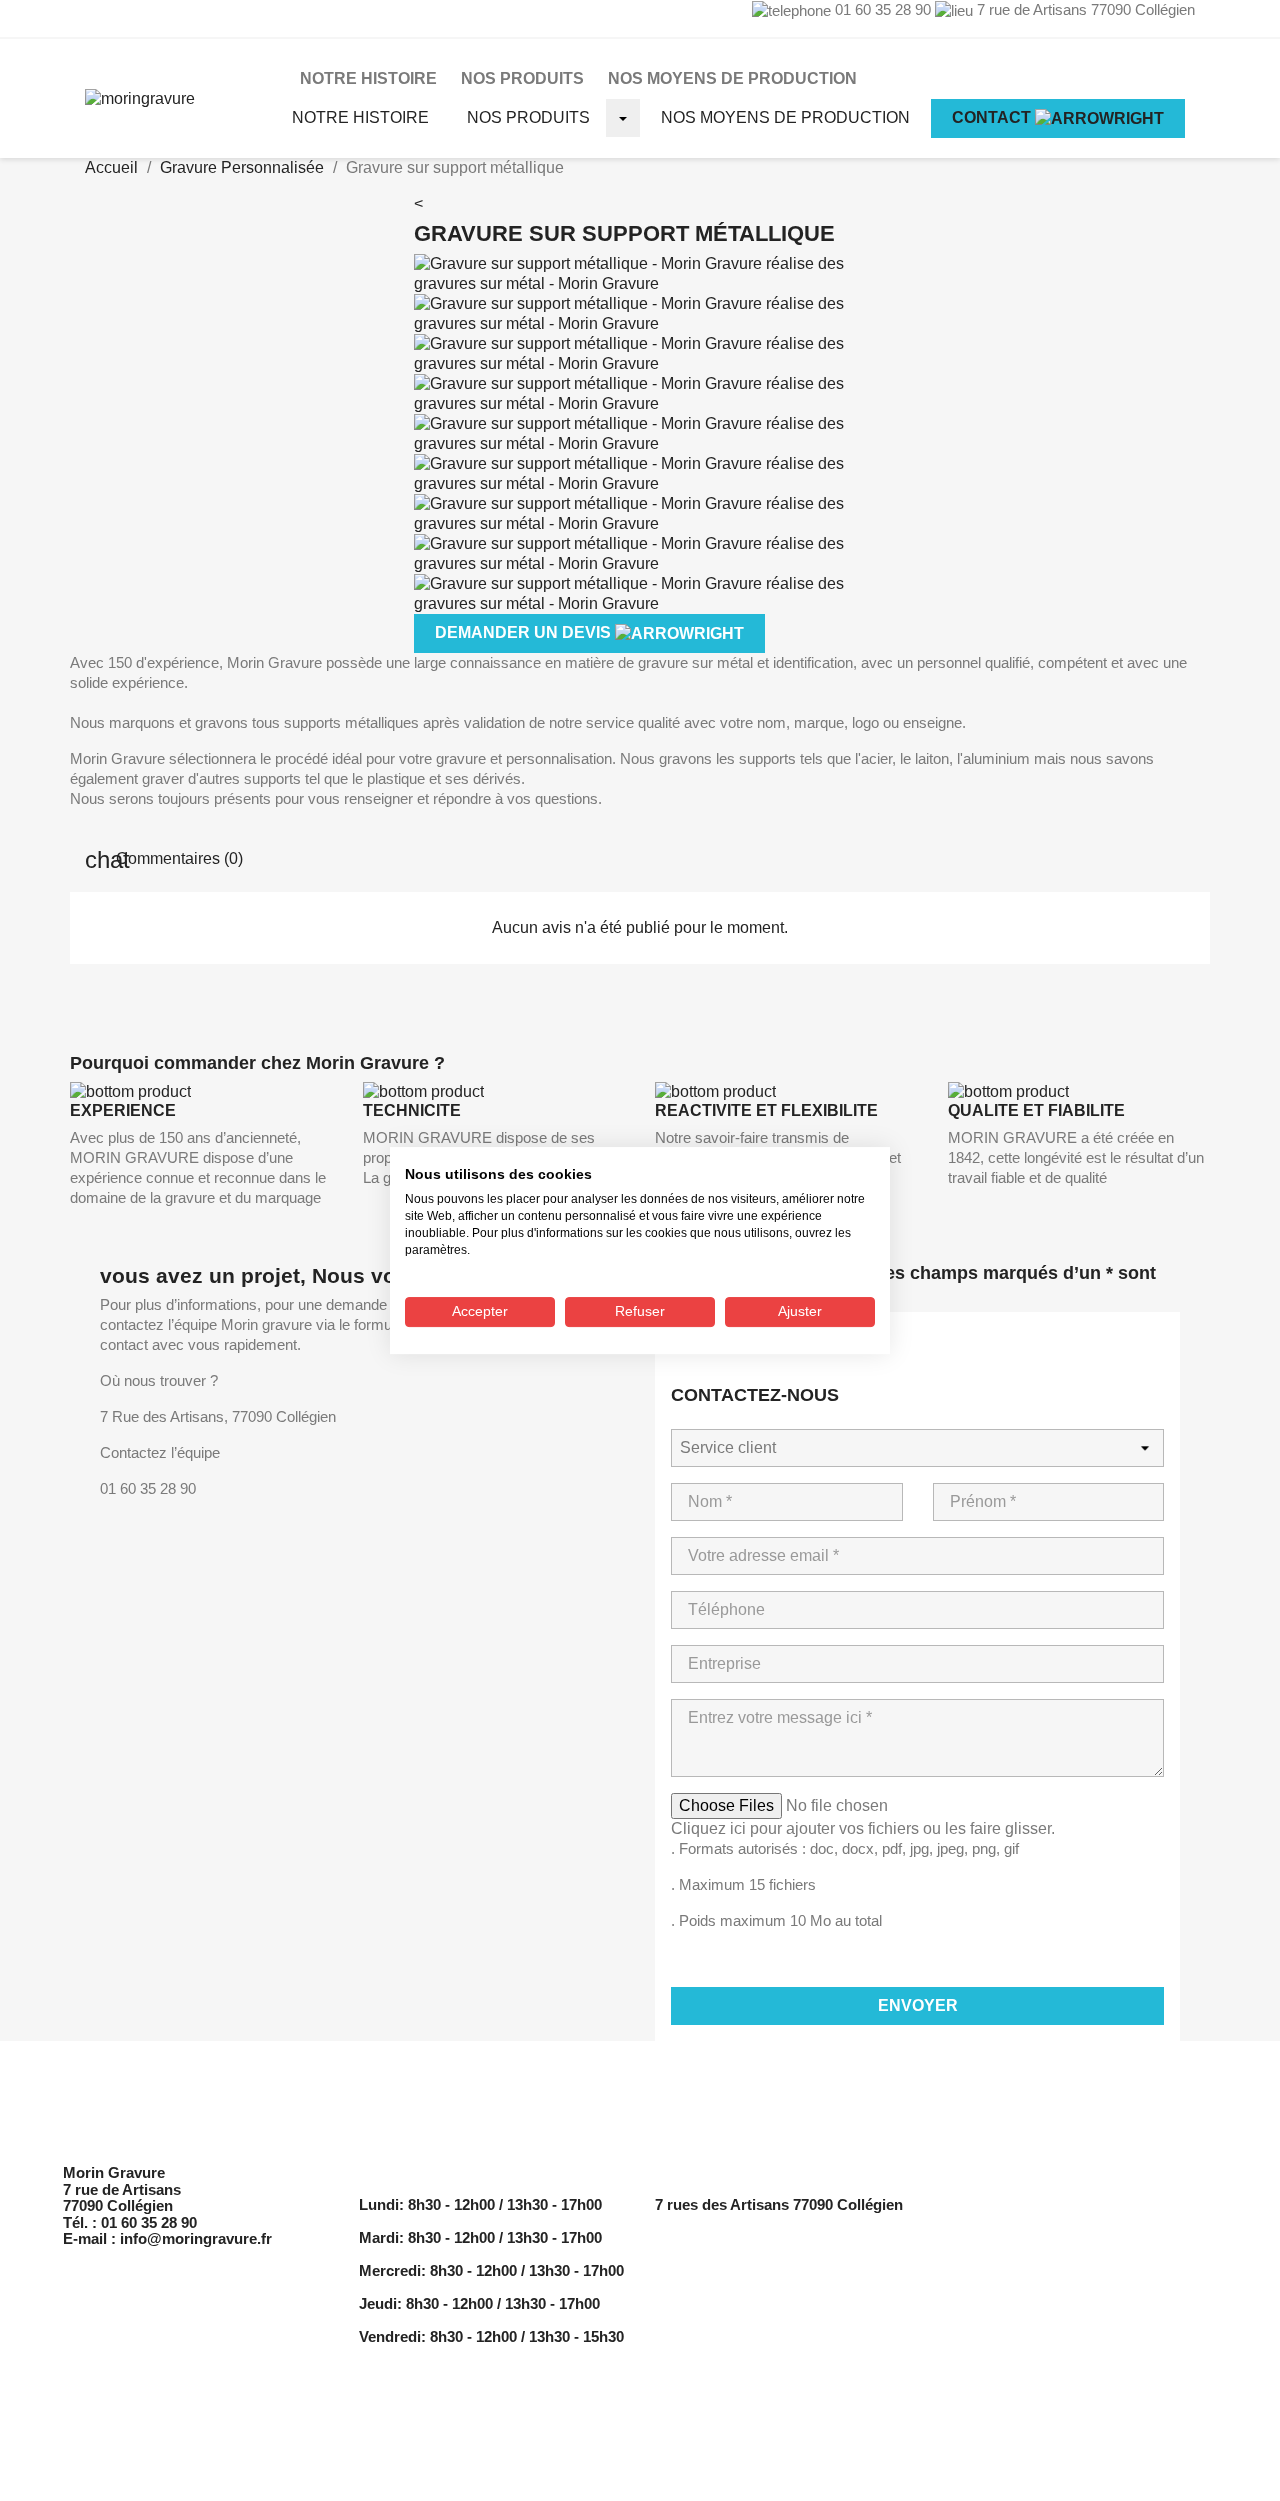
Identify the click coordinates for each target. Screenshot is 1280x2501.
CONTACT (993, 117)
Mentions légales (1010, 2204)
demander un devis (525, 632)
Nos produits (528, 117)
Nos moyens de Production (732, 78)
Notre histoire (360, 117)
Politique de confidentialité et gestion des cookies (1080, 2238)
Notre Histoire (368, 78)
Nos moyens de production (785, 117)
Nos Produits (522, 78)
